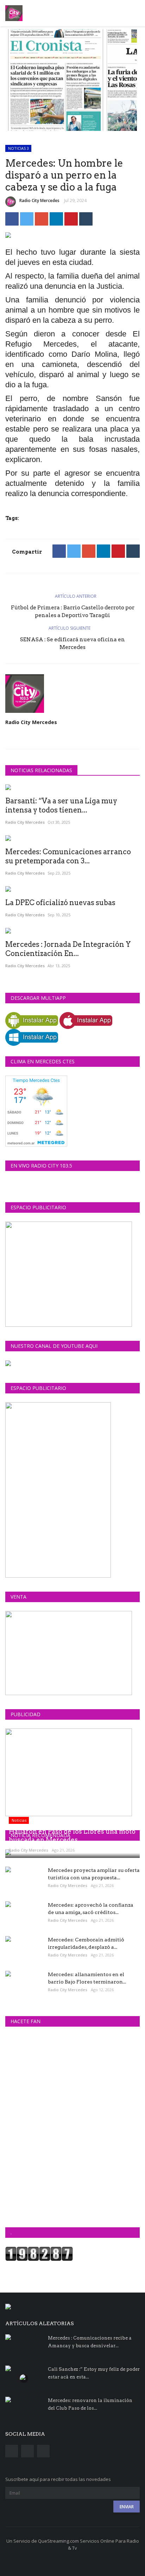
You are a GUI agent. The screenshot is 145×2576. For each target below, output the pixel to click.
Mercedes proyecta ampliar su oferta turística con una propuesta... (94, 1874)
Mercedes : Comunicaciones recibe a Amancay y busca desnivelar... (90, 2342)
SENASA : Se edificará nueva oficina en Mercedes (72, 643)
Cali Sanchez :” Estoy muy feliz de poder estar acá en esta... (94, 2373)
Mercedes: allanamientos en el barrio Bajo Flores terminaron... (87, 1978)
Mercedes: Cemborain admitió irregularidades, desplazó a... (86, 1943)
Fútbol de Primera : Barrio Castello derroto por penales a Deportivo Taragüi (73, 611)
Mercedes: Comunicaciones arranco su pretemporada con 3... (68, 856)
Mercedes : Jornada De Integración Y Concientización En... (68, 949)
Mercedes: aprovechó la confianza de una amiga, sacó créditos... (91, 1909)
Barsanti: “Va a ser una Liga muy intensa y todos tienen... (61, 805)
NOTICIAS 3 (18, 148)
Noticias (19, 1820)
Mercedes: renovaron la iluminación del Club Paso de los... (90, 2404)
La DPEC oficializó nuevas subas (60, 903)
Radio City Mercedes (39, 200)
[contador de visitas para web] (39, 2253)
